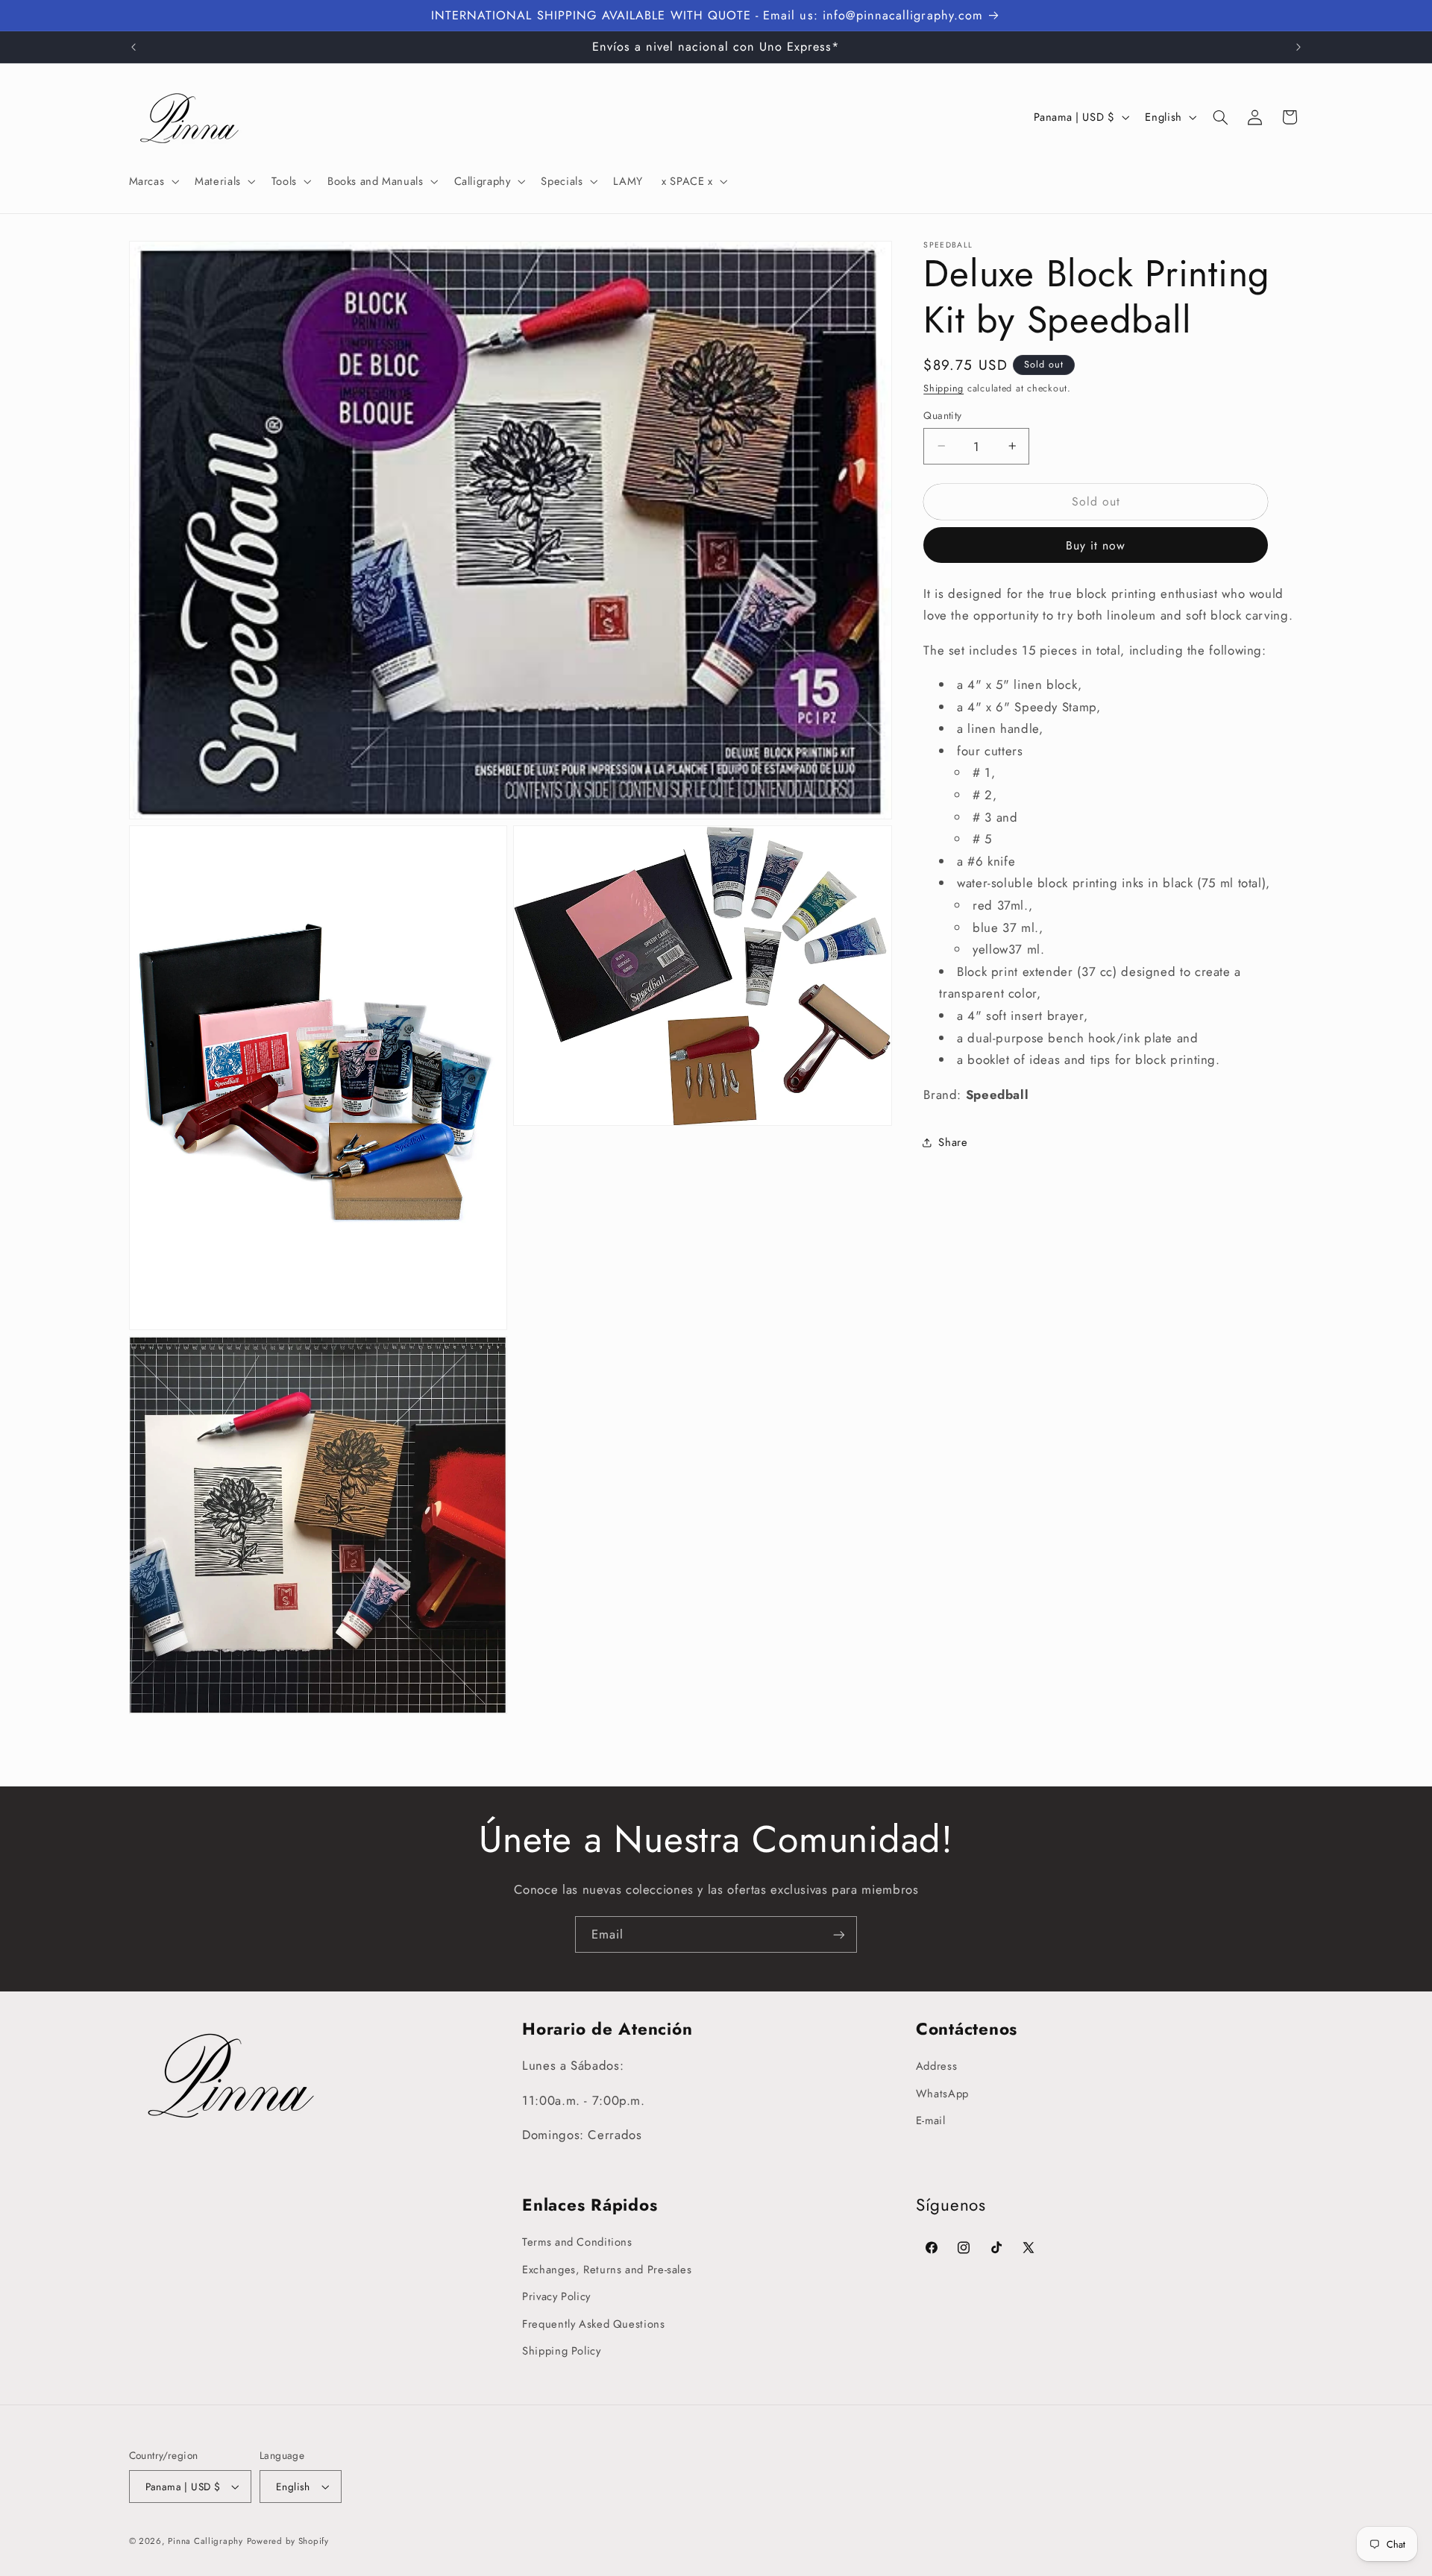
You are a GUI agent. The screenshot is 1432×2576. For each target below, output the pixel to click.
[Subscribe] (839, 1934)
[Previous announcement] (134, 47)
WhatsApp (942, 2094)
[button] (153, 181)
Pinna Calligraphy (205, 2541)
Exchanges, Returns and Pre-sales (607, 2270)
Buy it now (1096, 545)
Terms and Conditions (577, 2243)
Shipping (943, 388)
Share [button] (953, 1141)
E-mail (931, 2120)
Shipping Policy (561, 2351)
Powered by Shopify (288, 2541)
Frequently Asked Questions (593, 2324)
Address (936, 2067)
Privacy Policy (556, 2296)
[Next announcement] (1298, 47)
